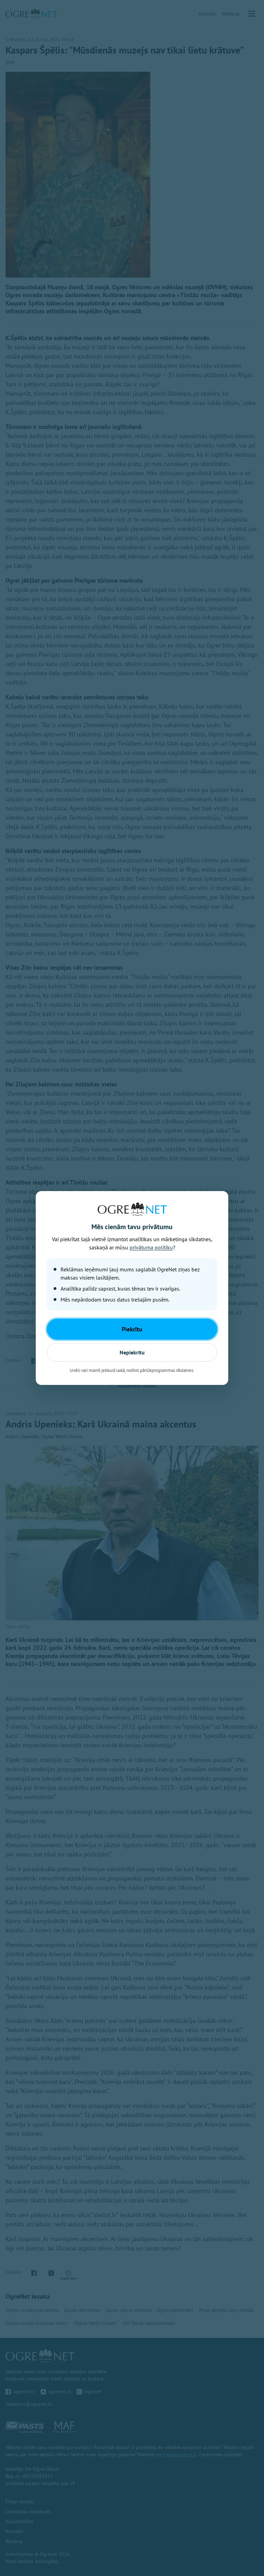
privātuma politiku (151, 1247)
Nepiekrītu (132, 1352)
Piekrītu (132, 1329)
